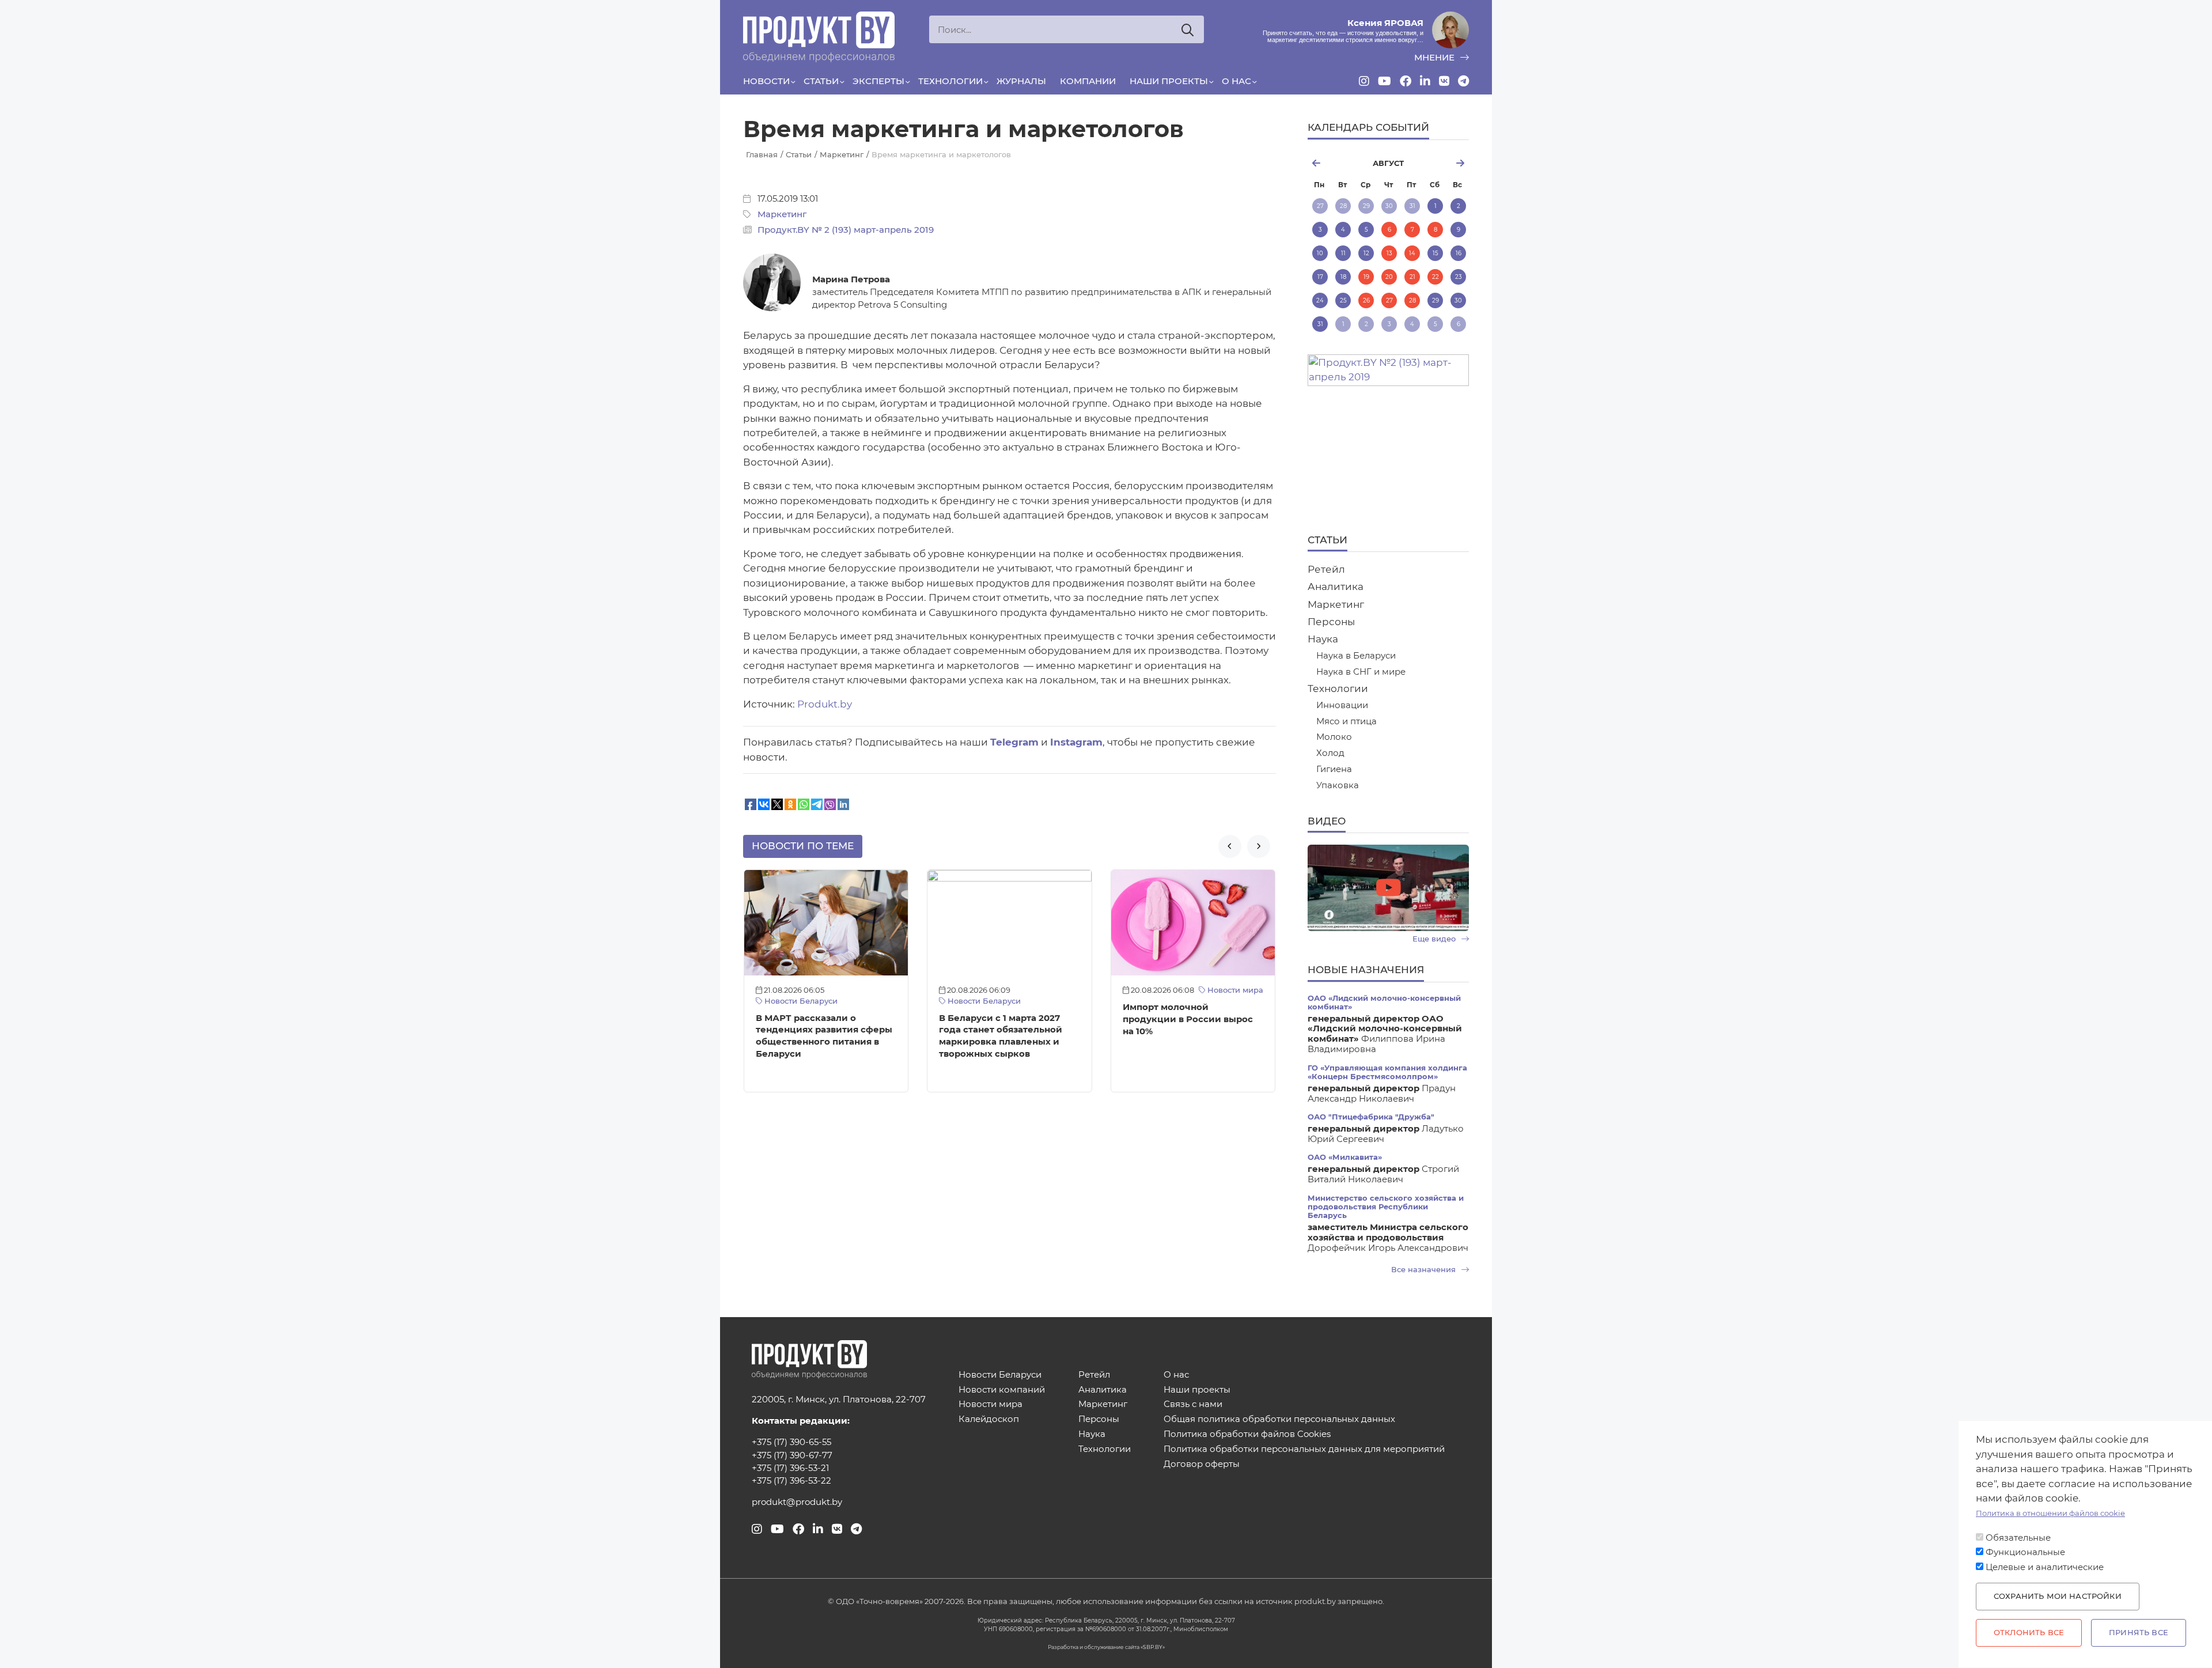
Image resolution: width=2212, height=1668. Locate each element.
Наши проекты (1169, 81)
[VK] (1444, 81)
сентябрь (1442, 163)
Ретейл (1326, 569)
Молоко (1334, 737)
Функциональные (2025, 1552)
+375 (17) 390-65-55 (791, 1442)
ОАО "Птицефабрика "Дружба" (1371, 1117)
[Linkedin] (1425, 81)
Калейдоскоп (989, 1419)
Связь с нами (1193, 1404)
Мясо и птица (1346, 722)
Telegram (1014, 742)
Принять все (2139, 1633)
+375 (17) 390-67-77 (792, 1455)
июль (1334, 163)
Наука (1323, 639)
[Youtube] (1385, 81)
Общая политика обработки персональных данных (1279, 1419)
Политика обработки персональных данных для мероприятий (1304, 1449)
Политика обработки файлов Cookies (1247, 1434)
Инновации (1342, 706)
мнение (1435, 58)
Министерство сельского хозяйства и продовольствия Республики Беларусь (1386, 1207)
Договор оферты (1202, 1464)
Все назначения (1425, 1270)
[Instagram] (1364, 81)
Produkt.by (825, 704)
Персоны (1331, 622)
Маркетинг (782, 214)
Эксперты (878, 81)
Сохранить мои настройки (2058, 1596)
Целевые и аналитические (2045, 1567)
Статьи (821, 81)
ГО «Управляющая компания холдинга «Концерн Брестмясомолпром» (1387, 1072)
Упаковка (1338, 786)
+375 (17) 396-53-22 (791, 1481)
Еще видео (1435, 939)
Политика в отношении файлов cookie (2050, 1513)
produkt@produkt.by (797, 1502)
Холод (1330, 753)
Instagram (1076, 742)
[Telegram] (1463, 81)
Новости (766, 81)
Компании (1088, 81)
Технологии (950, 81)
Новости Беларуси (800, 1001)
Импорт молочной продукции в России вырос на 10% (1188, 1019)
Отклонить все (2029, 1633)
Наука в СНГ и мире (1361, 672)
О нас (1236, 81)
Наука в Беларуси (1356, 656)
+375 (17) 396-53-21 (790, 1468)
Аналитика (1336, 587)
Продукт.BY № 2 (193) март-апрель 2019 (846, 230)
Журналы (1021, 81)
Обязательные (2018, 1538)
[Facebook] (1406, 81)
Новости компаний (1002, 1390)
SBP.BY (1153, 1647)
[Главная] (819, 37)
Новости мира (1234, 990)
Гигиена (1334, 769)
